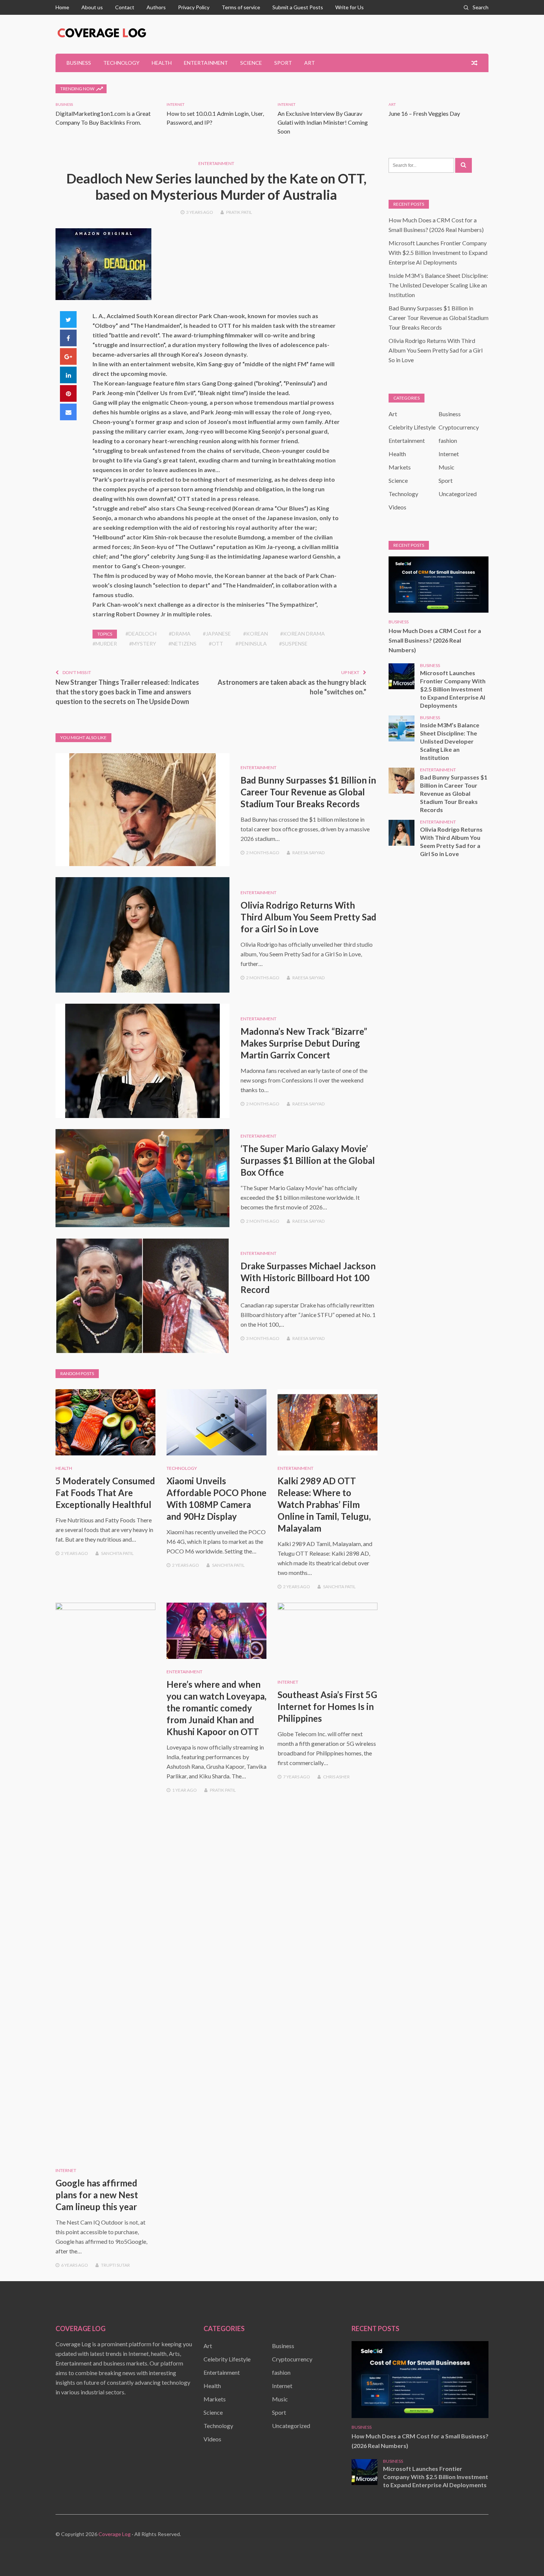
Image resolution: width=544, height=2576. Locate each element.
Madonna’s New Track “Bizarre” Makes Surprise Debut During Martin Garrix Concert (304, 1043)
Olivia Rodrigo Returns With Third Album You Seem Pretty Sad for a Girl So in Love (308, 917)
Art (310, 63)
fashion (448, 440)
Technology (121, 63)
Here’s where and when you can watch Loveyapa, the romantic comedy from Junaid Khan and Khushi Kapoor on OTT (216, 1708)
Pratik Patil (239, 212)
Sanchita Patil (117, 1553)
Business (79, 63)
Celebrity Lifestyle (412, 427)
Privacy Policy (194, 7)
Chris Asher (336, 1777)
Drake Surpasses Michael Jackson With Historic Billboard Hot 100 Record (308, 1278)
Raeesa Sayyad (308, 853)
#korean (256, 634)
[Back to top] (523, 2555)
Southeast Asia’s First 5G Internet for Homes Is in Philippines (327, 1706)
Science (251, 63)
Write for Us (350, 7)
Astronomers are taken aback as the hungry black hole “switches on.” (292, 687)
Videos (397, 507)
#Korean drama (303, 634)
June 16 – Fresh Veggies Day (424, 113)
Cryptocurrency (459, 427)
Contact (125, 7)
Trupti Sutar (115, 2265)
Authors (156, 7)
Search (481, 7)
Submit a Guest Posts (298, 7)
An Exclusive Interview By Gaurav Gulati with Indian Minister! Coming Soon (323, 122)
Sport (283, 63)
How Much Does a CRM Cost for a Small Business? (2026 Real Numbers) (435, 640)
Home (62, 7)
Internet (175, 104)
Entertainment (206, 63)
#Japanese (217, 634)
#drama (180, 634)
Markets (400, 467)
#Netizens (182, 644)
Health (162, 63)
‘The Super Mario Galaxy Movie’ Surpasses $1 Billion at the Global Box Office (308, 1160)
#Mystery (143, 644)
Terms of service (241, 7)
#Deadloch (141, 634)
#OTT (216, 644)
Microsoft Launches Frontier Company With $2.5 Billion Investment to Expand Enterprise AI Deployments (438, 252)
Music (446, 467)
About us (92, 7)
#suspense (293, 644)
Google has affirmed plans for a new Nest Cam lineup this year (97, 2195)
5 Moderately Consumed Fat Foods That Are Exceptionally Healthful (105, 1493)
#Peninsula (251, 644)
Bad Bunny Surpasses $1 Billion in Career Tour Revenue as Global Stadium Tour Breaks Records (308, 792)
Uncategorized (458, 494)
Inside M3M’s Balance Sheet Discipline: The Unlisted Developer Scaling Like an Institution (438, 285)
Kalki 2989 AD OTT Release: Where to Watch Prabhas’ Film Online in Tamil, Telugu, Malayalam (324, 1504)
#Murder (105, 644)
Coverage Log (115, 2534)
